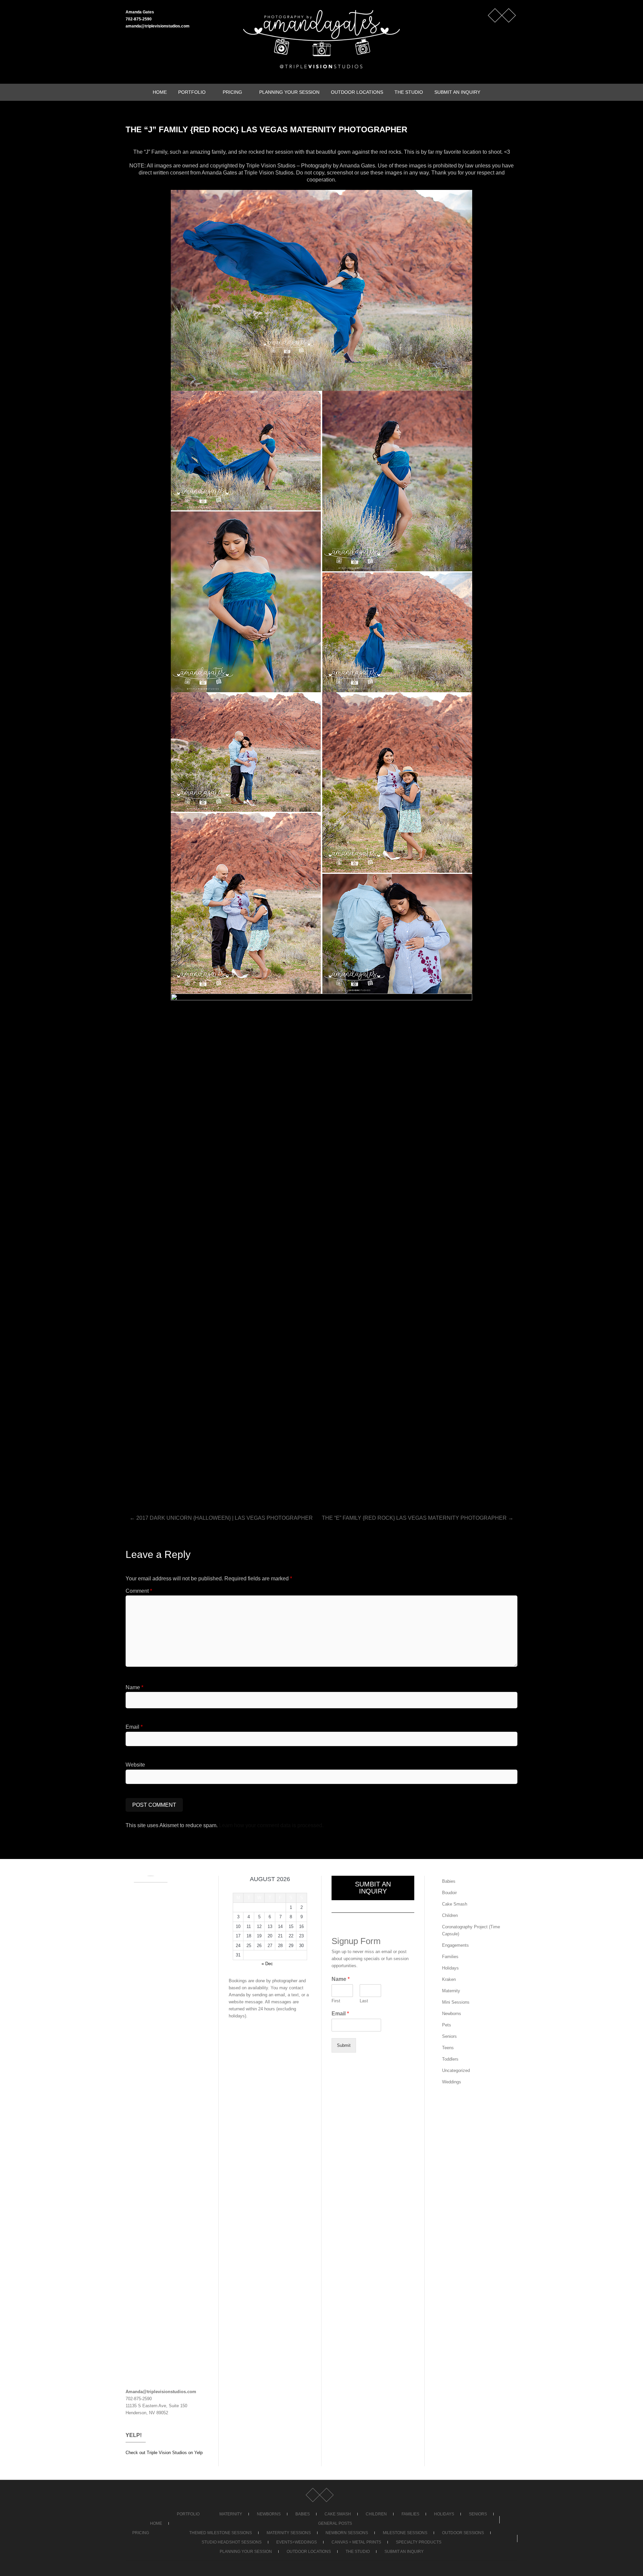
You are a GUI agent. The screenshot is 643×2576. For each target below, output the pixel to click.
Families (450, 1957)
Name (134, 1687)
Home (160, 92)
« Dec (267, 1964)
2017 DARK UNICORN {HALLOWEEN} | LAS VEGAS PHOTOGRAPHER (221, 1518)
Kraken (449, 1979)
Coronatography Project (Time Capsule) (471, 1930)
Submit (344, 2045)
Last (364, 2001)
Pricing (232, 92)
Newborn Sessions (347, 2533)
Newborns (452, 2014)
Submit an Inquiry (457, 92)
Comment (139, 1591)
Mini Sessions (456, 2002)
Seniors (449, 2036)
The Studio (409, 92)
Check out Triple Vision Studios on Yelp (164, 2453)
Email (134, 1727)
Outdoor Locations (357, 92)
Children (450, 1915)
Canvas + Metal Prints (356, 2542)
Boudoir (449, 1893)
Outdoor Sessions (463, 2533)
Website (135, 1765)
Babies (449, 1881)
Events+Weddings (297, 2542)
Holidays (450, 1968)
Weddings (452, 2082)
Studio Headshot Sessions (232, 2542)
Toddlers (450, 2059)
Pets (447, 2025)
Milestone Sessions (405, 2533)
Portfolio (192, 92)
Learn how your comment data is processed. (271, 1825)
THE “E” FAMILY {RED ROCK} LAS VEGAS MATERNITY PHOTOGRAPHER (418, 1518)
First (336, 2001)
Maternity (451, 1991)
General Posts (335, 2523)
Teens (448, 2048)
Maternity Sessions (289, 2533)
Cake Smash (455, 1904)
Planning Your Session (289, 92)
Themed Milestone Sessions (221, 2533)
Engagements (455, 1945)
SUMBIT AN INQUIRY (373, 1888)
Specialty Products (419, 2542)
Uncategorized (456, 2070)
